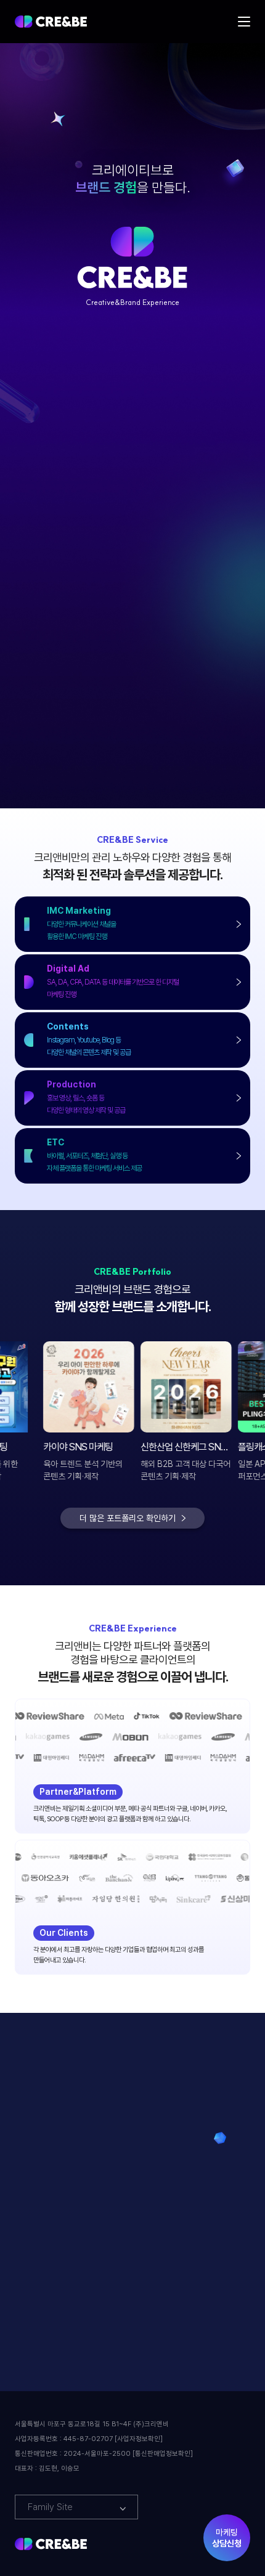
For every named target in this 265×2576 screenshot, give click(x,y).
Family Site (50, 2507)
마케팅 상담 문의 (80, 2262)
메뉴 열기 (244, 22)
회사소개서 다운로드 (185, 2262)
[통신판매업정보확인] (163, 2454)
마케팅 (227, 2538)
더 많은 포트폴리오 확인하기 (128, 1518)
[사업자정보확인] (139, 2439)
